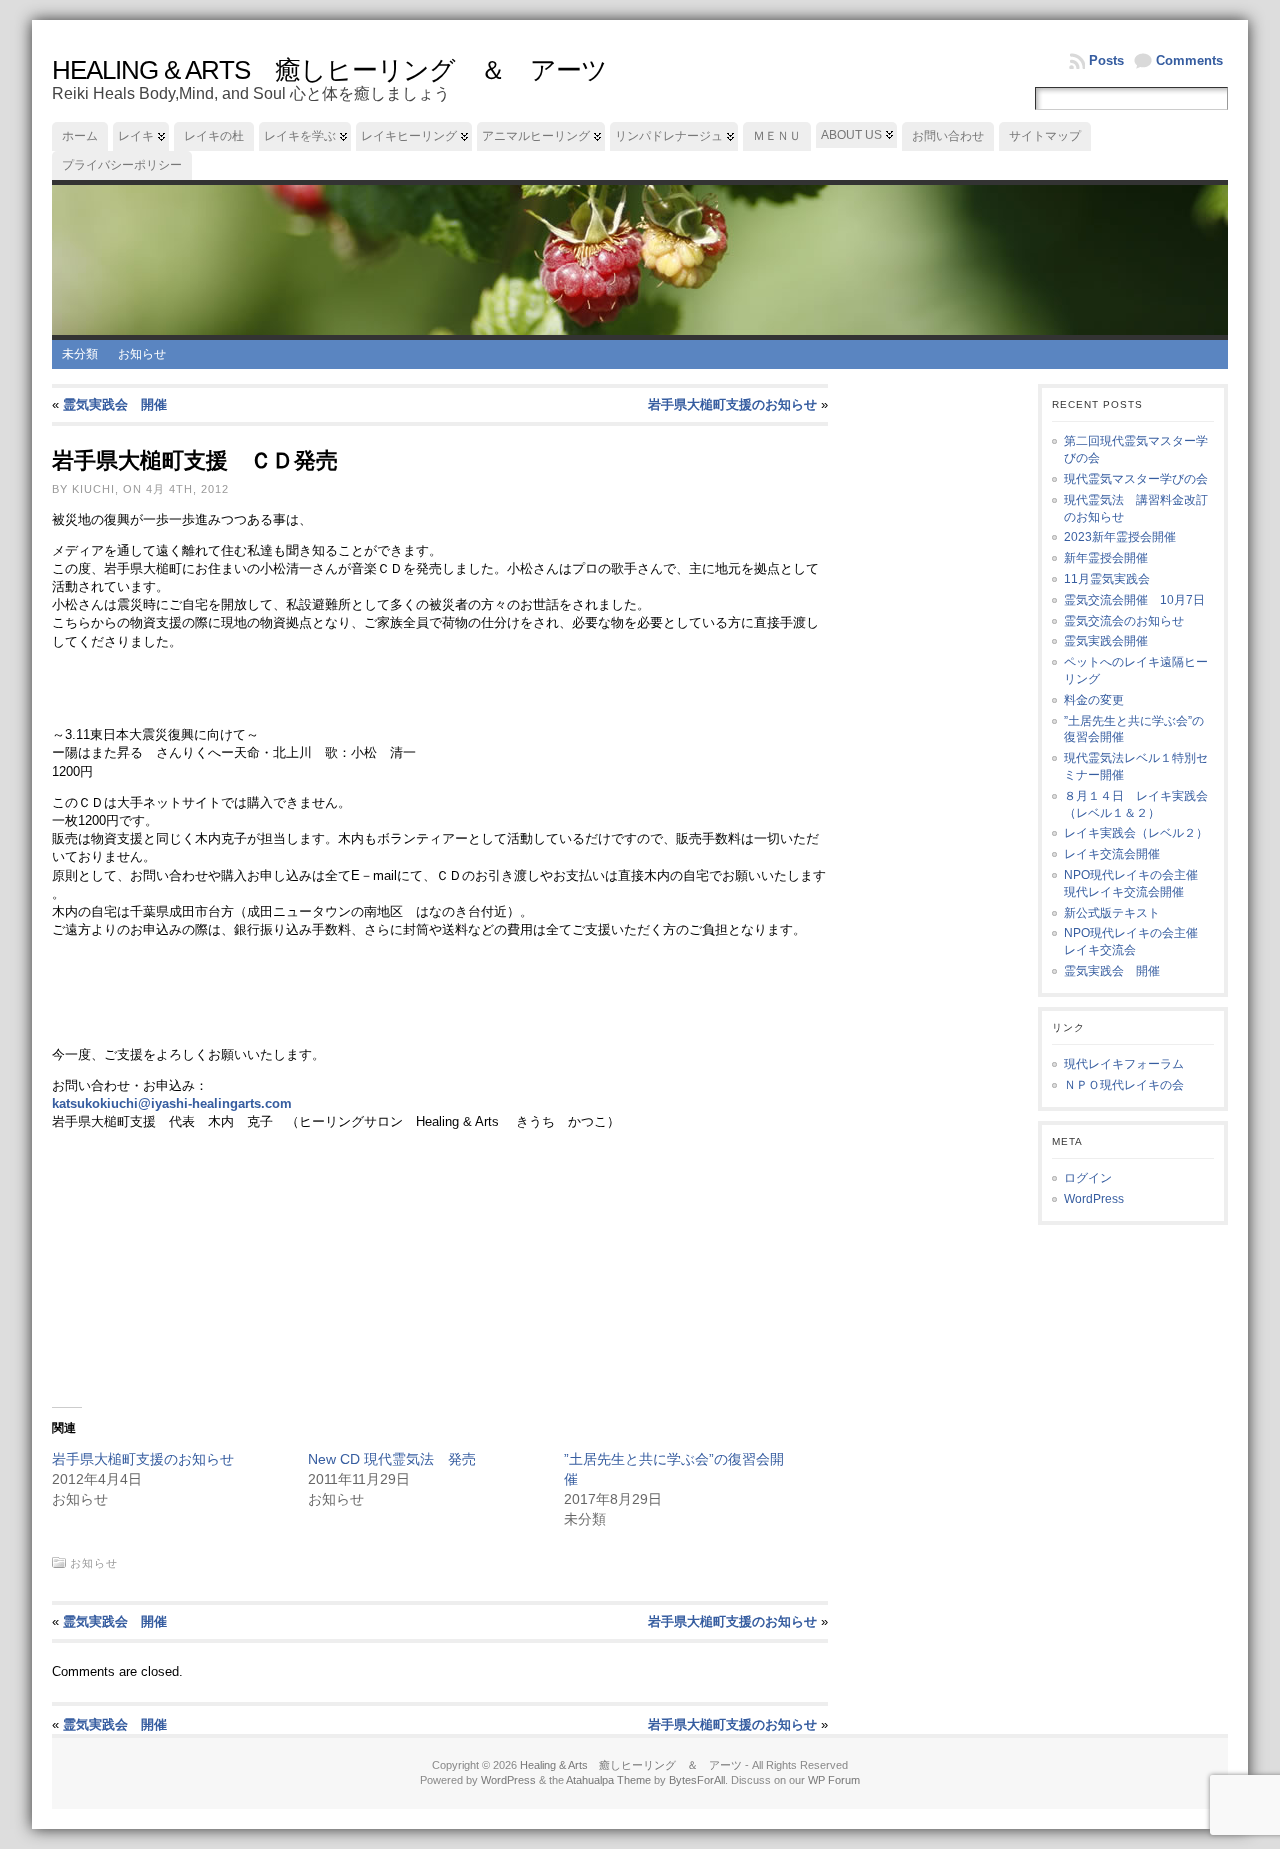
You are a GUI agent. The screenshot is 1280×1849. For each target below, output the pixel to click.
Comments (1189, 60)
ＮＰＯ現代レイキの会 (1124, 1085)
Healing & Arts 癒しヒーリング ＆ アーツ (329, 70)
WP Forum (834, 1780)
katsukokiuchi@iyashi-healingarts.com (172, 1103)
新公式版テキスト (1112, 913)
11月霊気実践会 (1107, 579)
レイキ (136, 136)
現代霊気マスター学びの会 (1136, 479)
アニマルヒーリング (536, 136)
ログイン (1088, 1178)
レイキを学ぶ (300, 136)
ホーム (80, 136)
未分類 (80, 354)
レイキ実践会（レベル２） (1136, 833)
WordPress (1094, 1199)
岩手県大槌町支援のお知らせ (732, 404)
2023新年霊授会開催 (1120, 537)
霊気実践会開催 (1106, 641)
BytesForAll (697, 1780)
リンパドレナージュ (669, 136)
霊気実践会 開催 (115, 404)
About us (851, 135)
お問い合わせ (948, 136)
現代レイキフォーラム (1124, 1064)
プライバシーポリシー (122, 165)
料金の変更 (1094, 700)
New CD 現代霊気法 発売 (392, 1459)
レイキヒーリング (409, 136)
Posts (1106, 60)
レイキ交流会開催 (1112, 854)
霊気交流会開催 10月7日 (1134, 600)
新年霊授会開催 (1106, 558)
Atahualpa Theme (608, 1780)
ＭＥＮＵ (777, 136)
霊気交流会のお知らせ (1124, 621)
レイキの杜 (214, 136)
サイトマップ (1045, 136)
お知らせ (142, 354)
